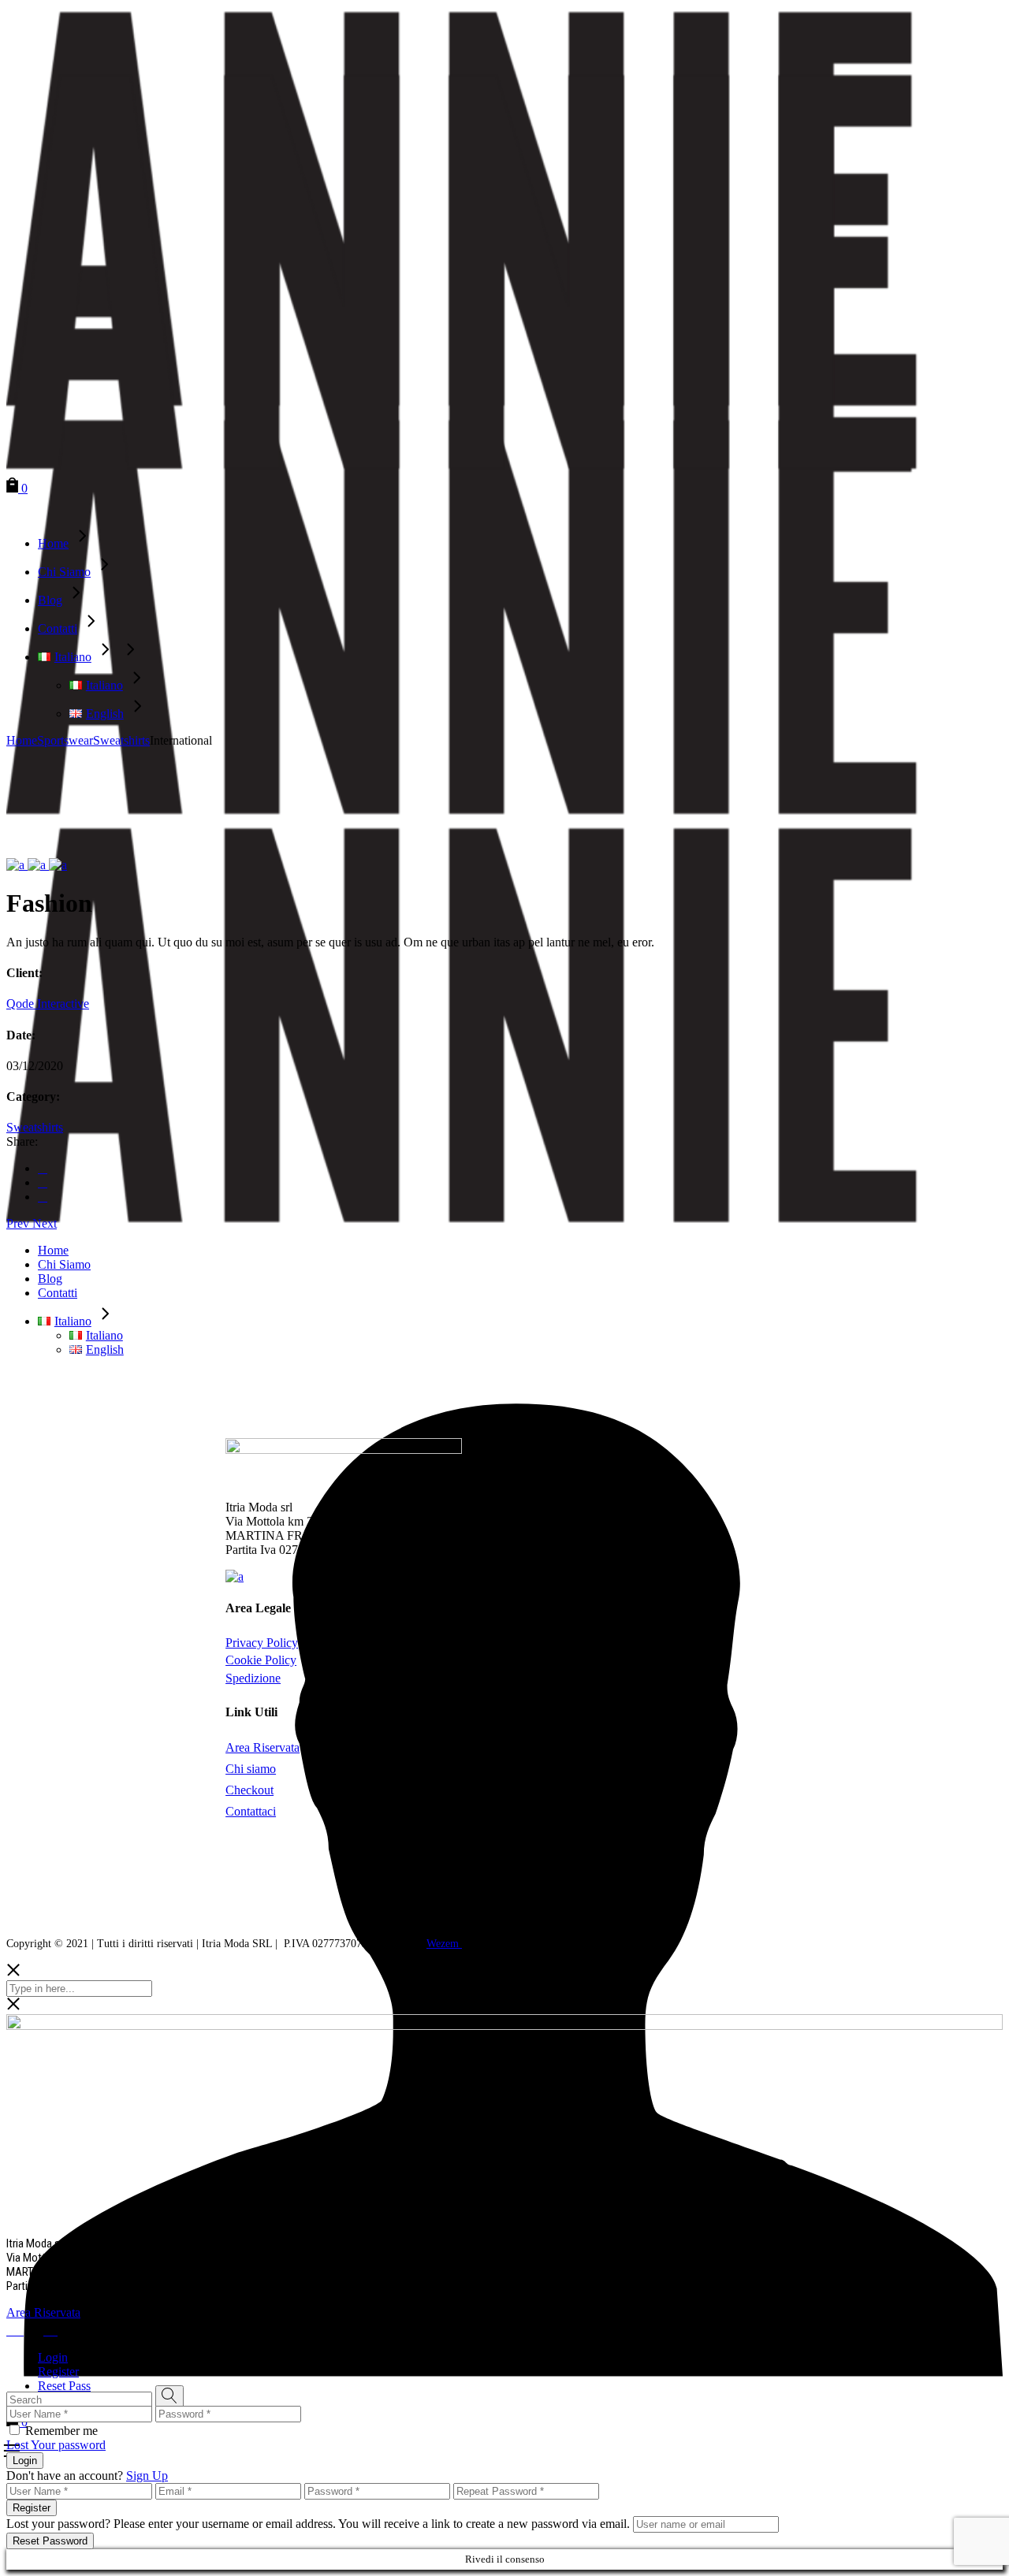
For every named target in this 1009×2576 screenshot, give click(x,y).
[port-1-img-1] (17, 865)
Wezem (444, 1944)
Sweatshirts (35, 1127)
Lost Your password (56, 2445)
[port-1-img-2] (38, 865)
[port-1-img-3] (58, 865)
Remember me (61, 2431)
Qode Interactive (48, 1004)
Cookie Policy (261, 1660)
